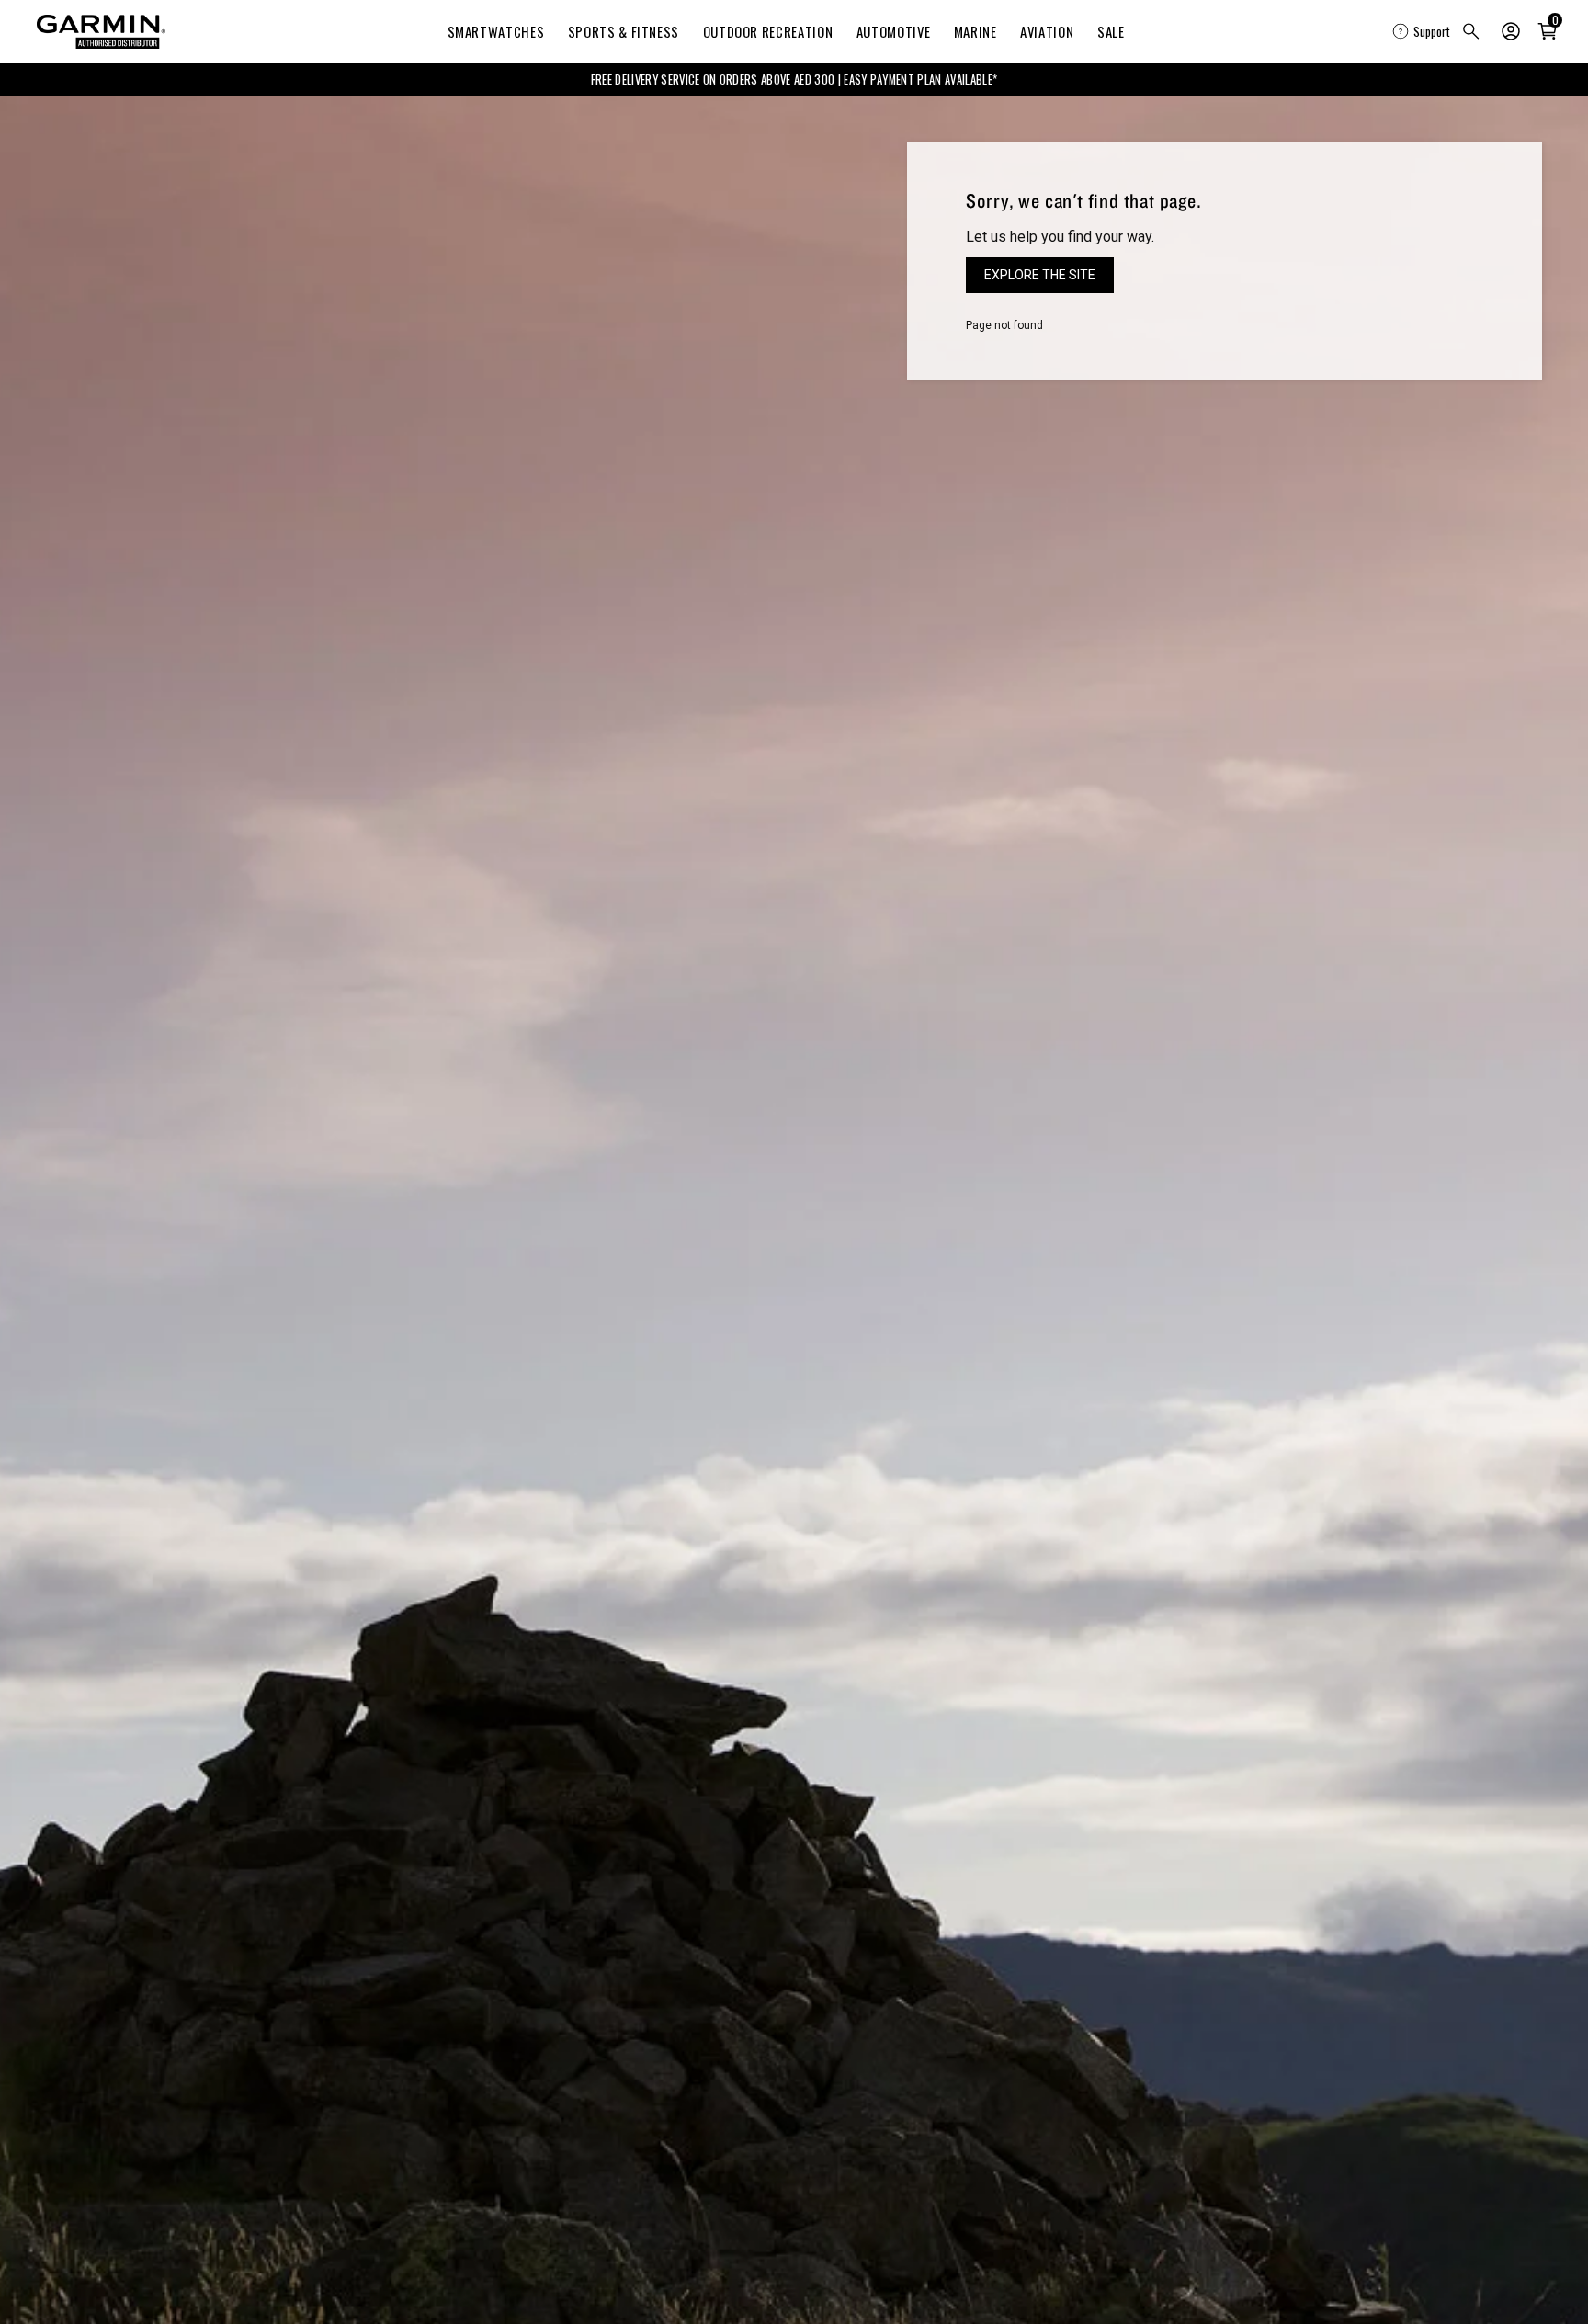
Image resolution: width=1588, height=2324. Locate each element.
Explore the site (1040, 275)
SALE (1111, 31)
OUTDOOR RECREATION (768, 31)
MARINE (975, 31)
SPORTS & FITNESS (624, 31)
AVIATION (1047, 31)
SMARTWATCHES (496, 31)
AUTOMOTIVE (893, 31)
